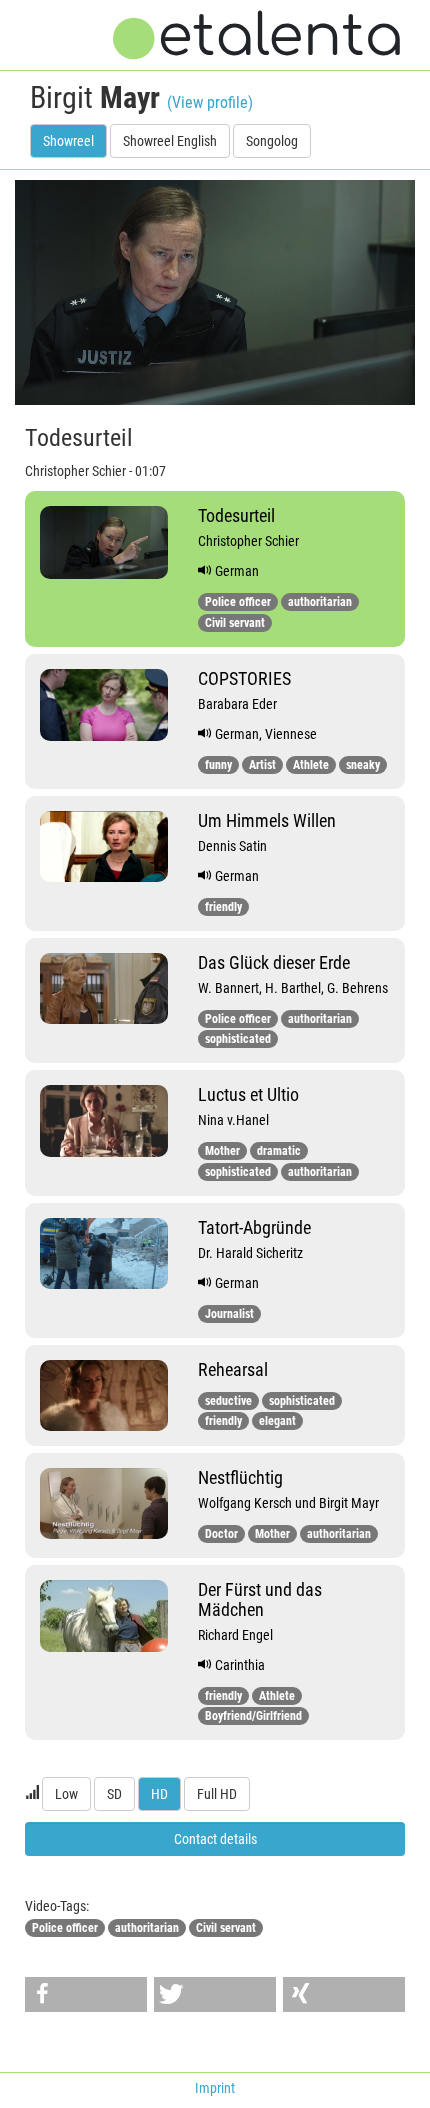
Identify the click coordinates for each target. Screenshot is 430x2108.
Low (66, 1794)
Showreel (68, 141)
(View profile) (210, 102)
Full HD (217, 1794)
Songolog (272, 141)
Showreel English (170, 141)
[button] (86, 1994)
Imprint (215, 2088)
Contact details (215, 1839)
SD (114, 1794)
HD (159, 1794)
